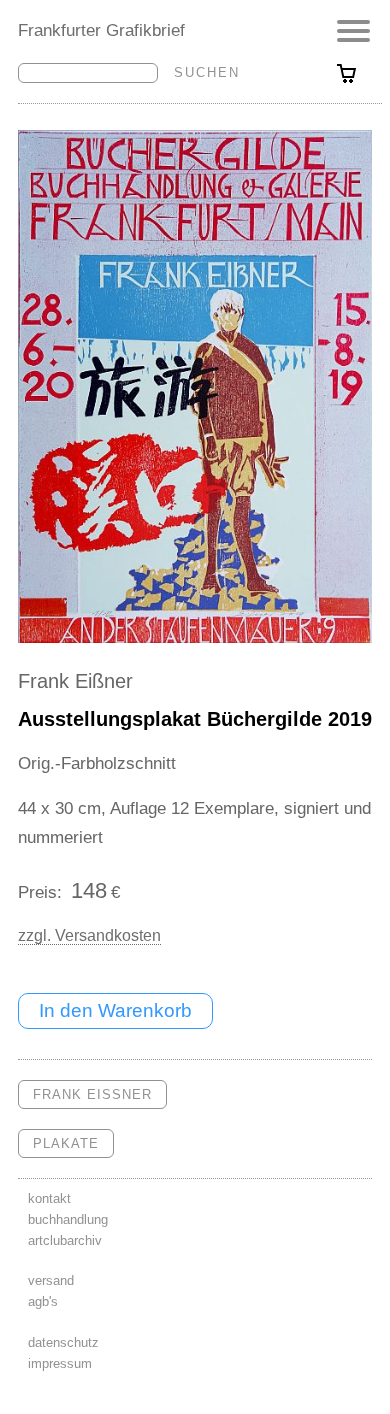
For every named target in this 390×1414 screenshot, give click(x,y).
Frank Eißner (75, 681)
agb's (43, 1301)
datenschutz (63, 1342)
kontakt (49, 1198)
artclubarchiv (65, 1240)
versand (51, 1280)
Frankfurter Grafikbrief (101, 30)
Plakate (66, 1143)
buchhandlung (68, 1219)
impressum (60, 1363)
